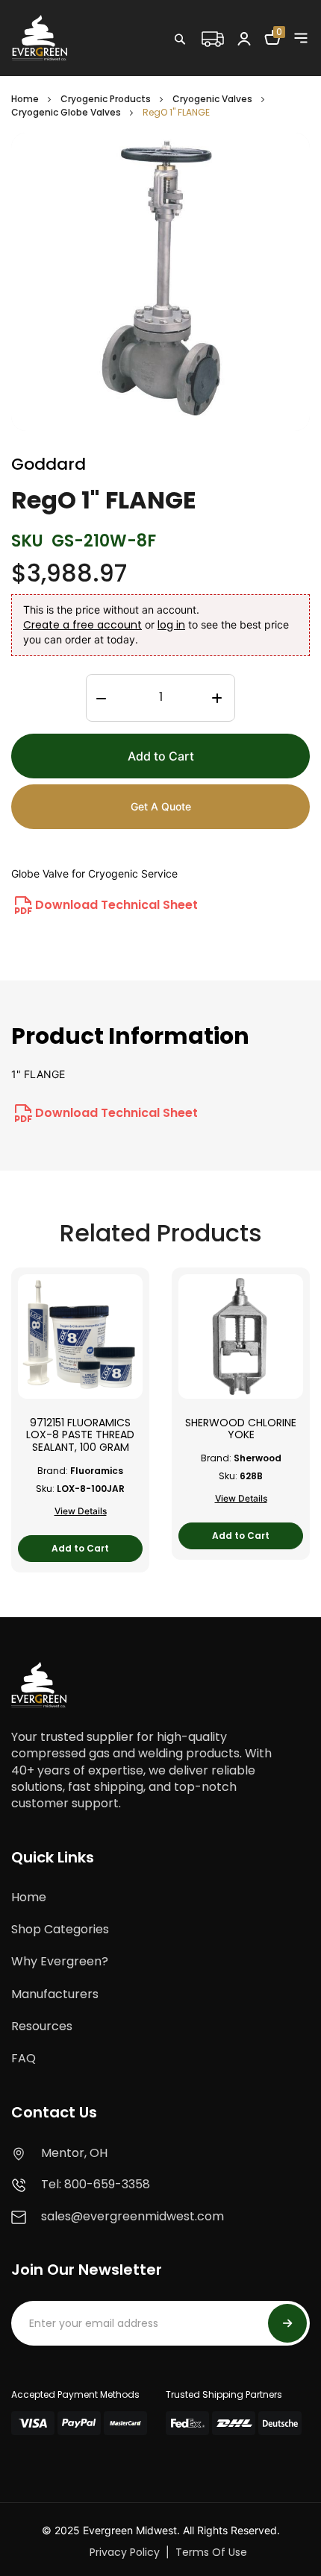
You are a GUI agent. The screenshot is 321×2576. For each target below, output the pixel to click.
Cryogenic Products (106, 99)
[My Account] (244, 38)
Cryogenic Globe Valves (66, 112)
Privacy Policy (125, 2552)
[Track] (212, 37)
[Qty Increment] (216, 699)
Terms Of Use (211, 2552)
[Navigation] (301, 38)
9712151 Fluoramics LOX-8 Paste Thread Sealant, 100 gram (80, 1435)
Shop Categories (60, 1929)
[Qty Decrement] (102, 699)
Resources (42, 2026)
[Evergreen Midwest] (40, 37)
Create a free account (82, 625)
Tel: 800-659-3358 (96, 2184)
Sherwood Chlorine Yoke (241, 1429)
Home (25, 99)
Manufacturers (55, 1994)
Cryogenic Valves (212, 99)
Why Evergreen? (60, 1961)
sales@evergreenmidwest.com (133, 2216)
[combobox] (228, 71)
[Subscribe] (287, 2323)
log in (171, 625)
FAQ (24, 2058)
